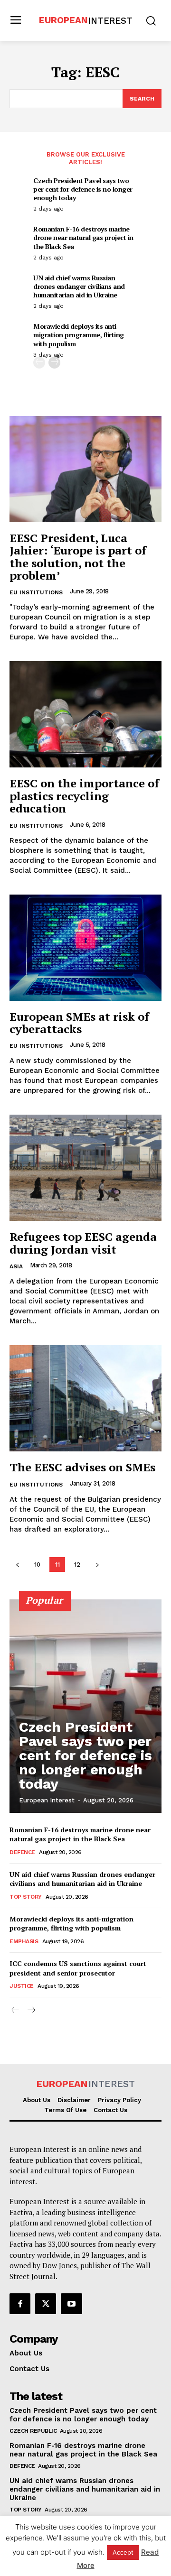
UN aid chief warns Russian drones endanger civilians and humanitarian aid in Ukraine (79, 286)
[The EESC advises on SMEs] (85, 1398)
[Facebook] (20, 2304)
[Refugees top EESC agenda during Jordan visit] (85, 1168)
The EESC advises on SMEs (82, 1467)
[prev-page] (39, 363)
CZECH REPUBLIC (33, 2431)
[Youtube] (71, 2304)
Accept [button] (123, 2552)
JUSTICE (22, 1986)
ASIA (16, 1266)
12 (77, 1565)
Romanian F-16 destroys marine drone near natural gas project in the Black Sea (83, 237)
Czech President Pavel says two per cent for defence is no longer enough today (83, 189)
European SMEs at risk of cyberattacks (79, 1023)
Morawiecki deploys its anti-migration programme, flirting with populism (79, 335)
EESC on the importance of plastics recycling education (84, 796)
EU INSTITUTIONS (36, 592)
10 (37, 1565)
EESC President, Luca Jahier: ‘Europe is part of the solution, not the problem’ (78, 557)
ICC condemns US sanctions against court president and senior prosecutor (78, 1968)
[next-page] (54, 363)
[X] (46, 2304)
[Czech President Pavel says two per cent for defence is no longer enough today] (85, 1706)
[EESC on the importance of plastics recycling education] (85, 714)
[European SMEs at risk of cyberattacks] (85, 948)
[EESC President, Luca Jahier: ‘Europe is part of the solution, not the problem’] (85, 469)
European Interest (47, 1800)
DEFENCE (22, 1852)
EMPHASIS (24, 1941)
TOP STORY (26, 1897)
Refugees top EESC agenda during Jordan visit (83, 1243)
